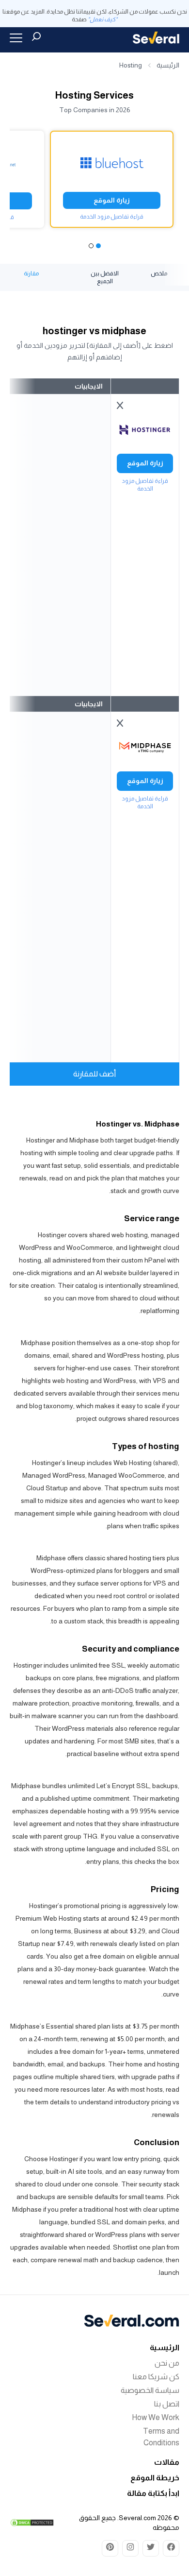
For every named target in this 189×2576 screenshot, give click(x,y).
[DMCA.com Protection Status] (32, 2523)
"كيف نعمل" (102, 19)
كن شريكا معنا (156, 2377)
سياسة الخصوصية (150, 2390)
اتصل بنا (167, 2404)
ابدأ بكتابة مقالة (153, 2493)
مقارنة (31, 273)
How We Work (156, 2417)
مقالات (167, 2462)
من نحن (167, 2363)
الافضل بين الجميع (105, 277)
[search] (36, 36)
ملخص (159, 273)
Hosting (131, 65)
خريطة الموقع (155, 2478)
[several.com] (156, 38)
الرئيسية (168, 65)
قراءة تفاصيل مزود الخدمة (112, 217)
